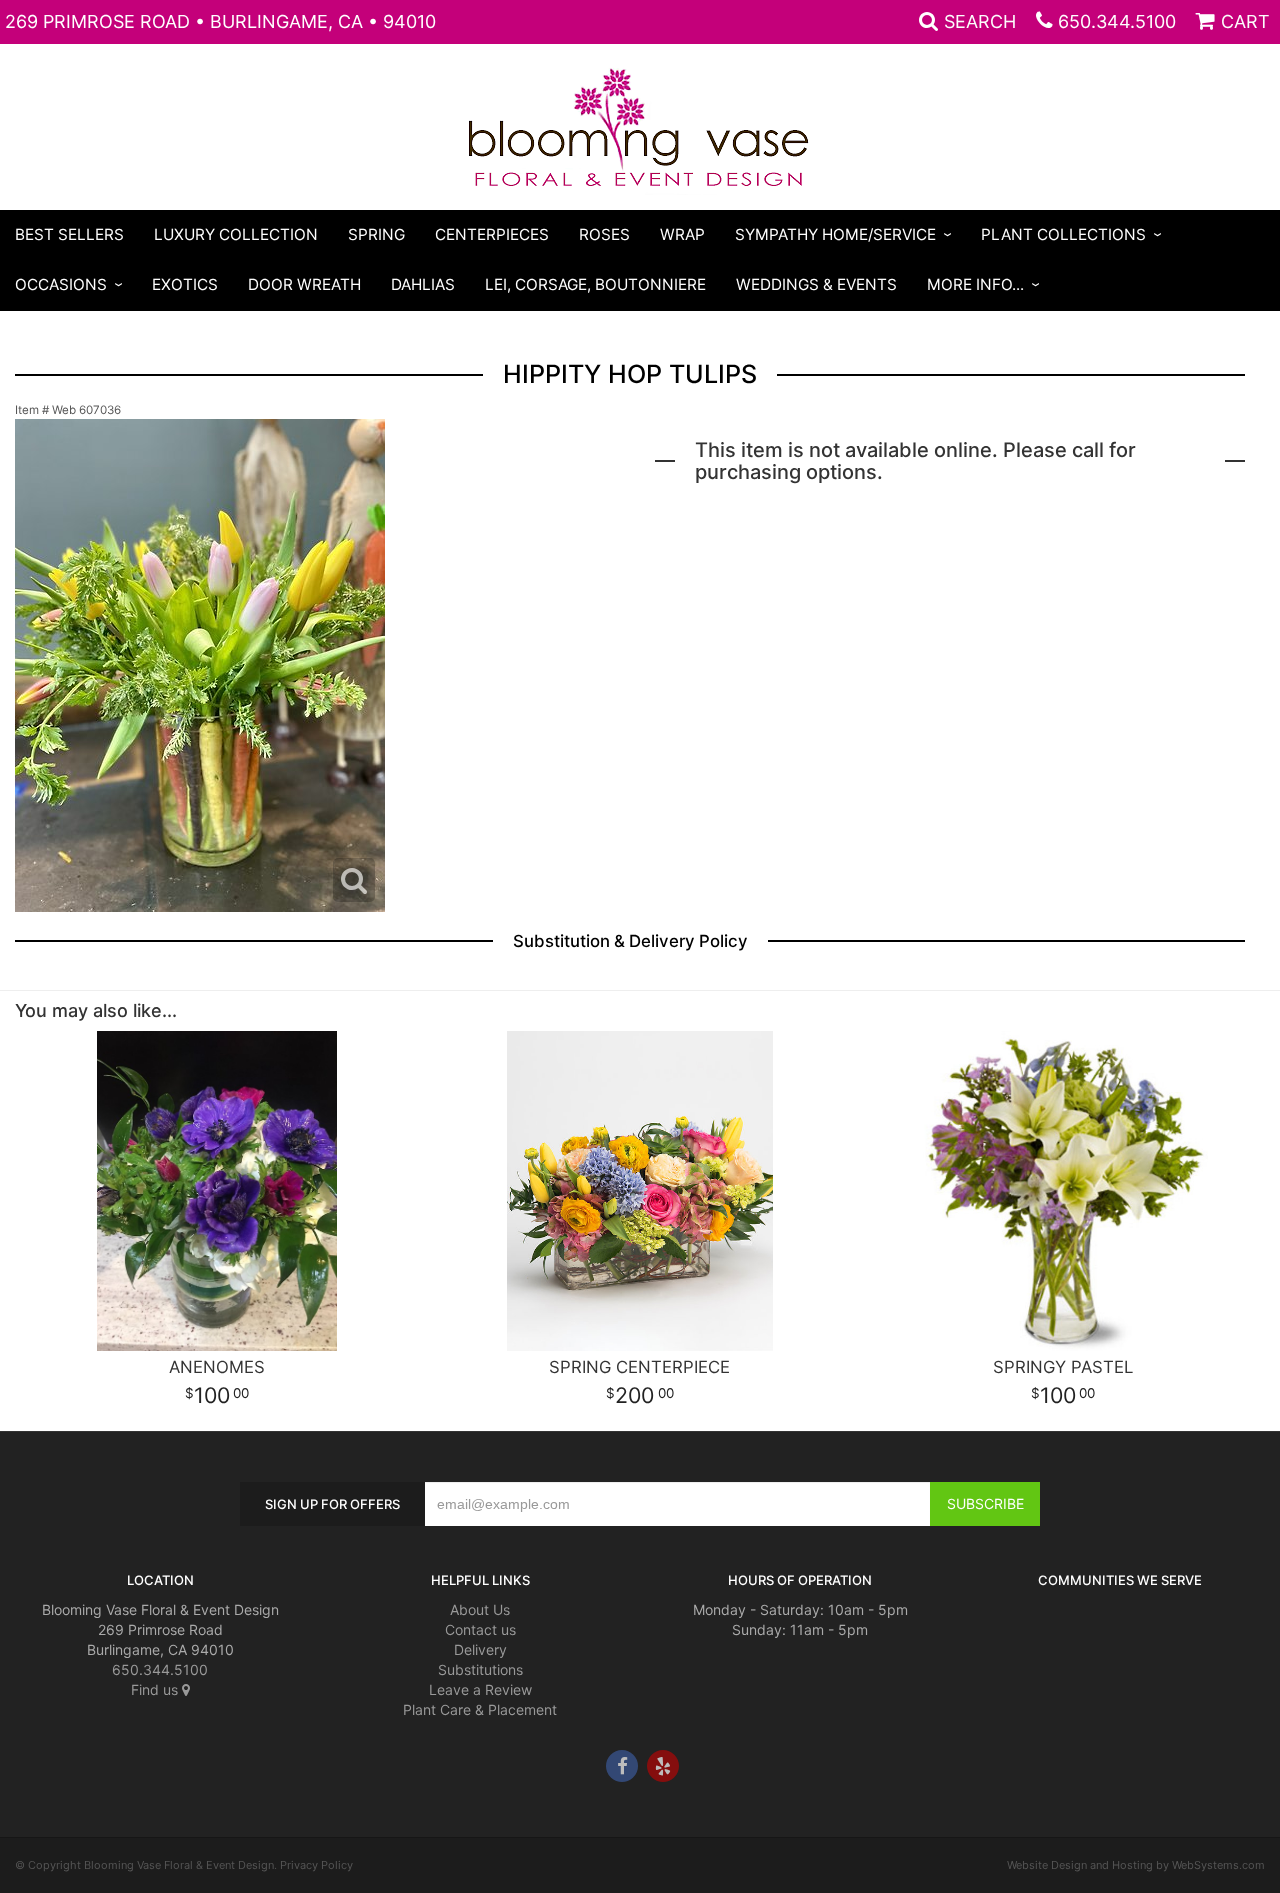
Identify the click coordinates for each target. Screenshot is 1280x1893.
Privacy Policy (316, 1865)
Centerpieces (492, 234)
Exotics (185, 284)
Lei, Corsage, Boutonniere (595, 284)
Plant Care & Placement (480, 1709)
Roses (604, 234)
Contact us (480, 1629)
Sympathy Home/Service (835, 234)
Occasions (61, 284)
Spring (376, 234)
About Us (480, 1609)
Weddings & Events (816, 284)
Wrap (682, 234)
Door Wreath (304, 284)
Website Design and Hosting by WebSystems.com (1136, 1865)
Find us (156, 1689)
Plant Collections (1063, 234)
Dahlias (423, 284)
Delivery (480, 1649)
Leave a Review (480, 1689)
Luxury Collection (236, 234)
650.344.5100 (1117, 21)
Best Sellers (69, 234)
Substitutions (480, 1669)
